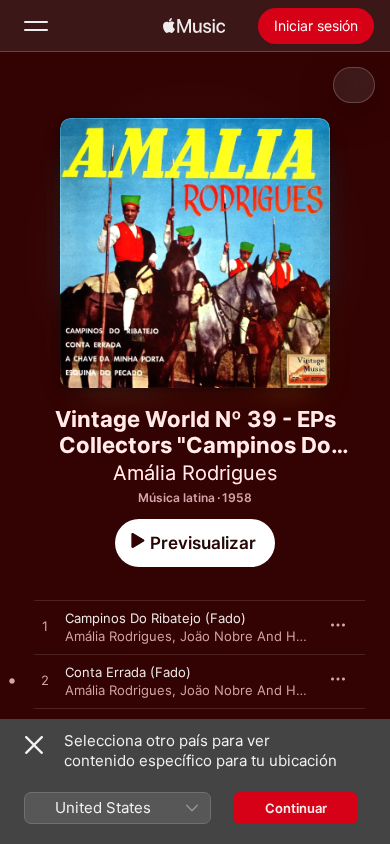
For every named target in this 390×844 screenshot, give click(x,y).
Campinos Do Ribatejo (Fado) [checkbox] (155, 618)
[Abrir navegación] (36, 26)
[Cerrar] (34, 745)
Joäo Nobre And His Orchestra (276, 636)
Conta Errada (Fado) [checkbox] (128, 672)
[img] (194, 26)
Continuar (296, 808)
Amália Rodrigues (195, 473)
